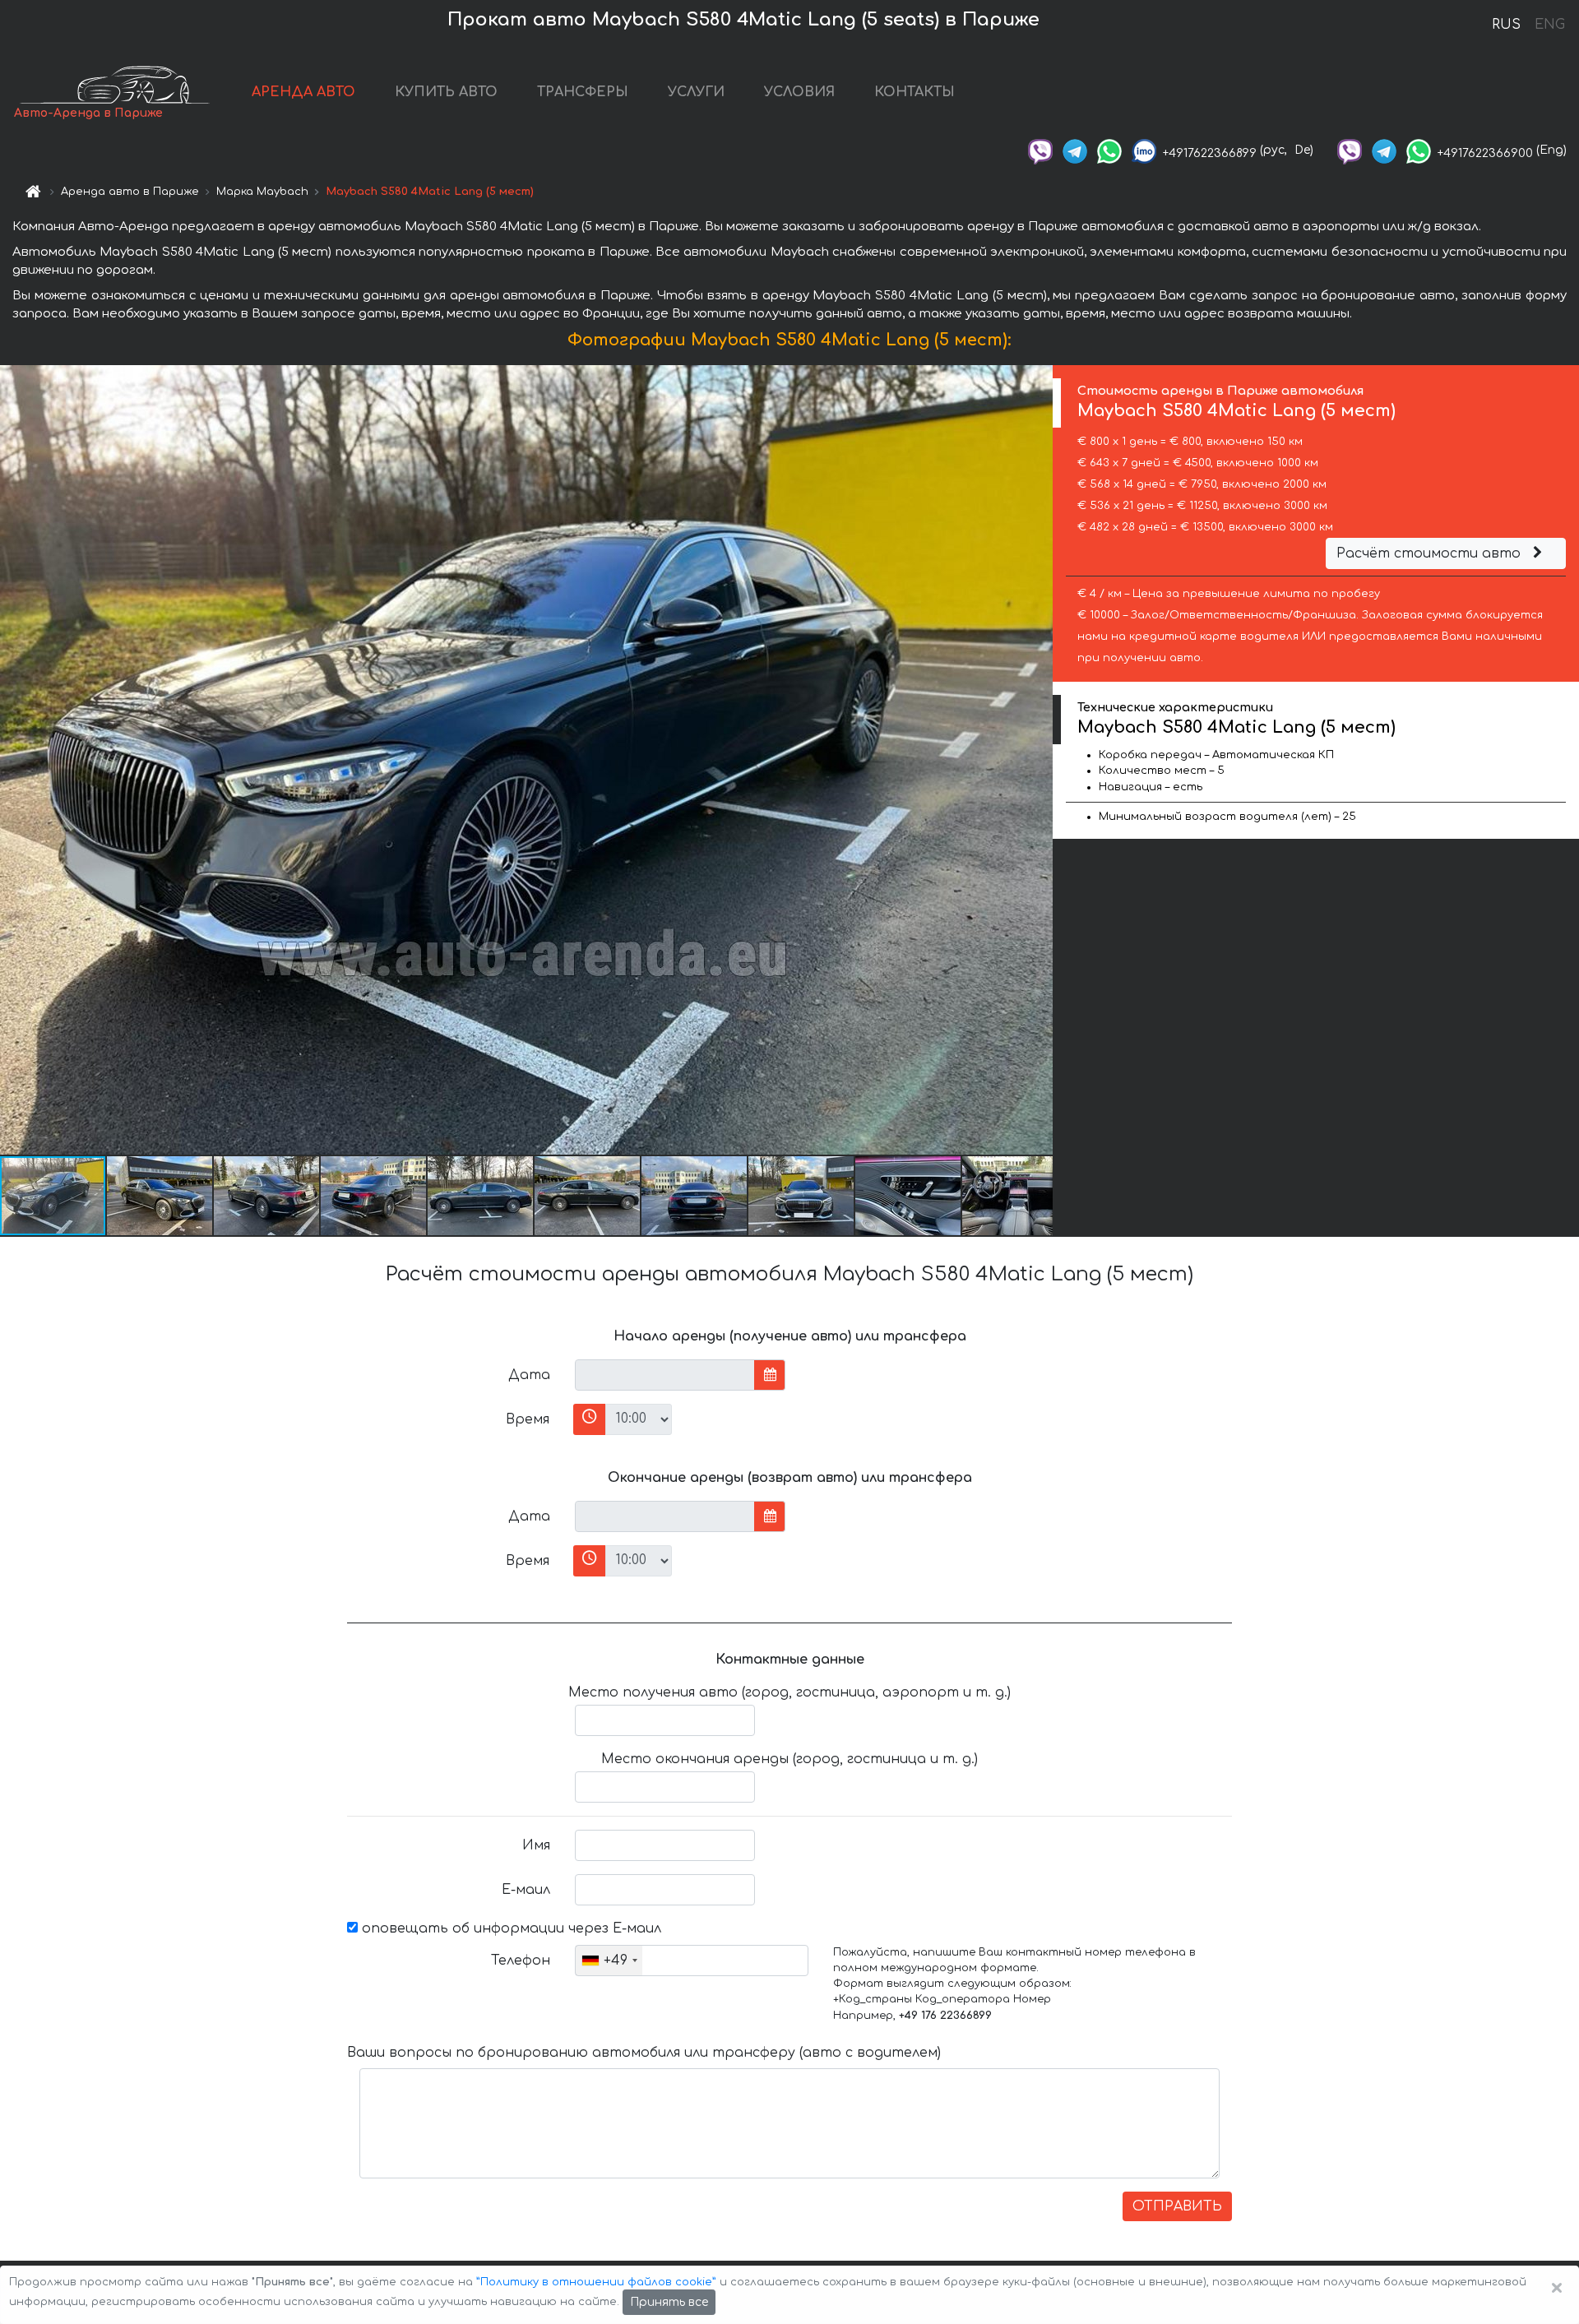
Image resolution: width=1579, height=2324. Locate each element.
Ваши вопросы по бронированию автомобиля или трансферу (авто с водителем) (644, 2053)
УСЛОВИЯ (799, 92)
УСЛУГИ (696, 92)
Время (528, 1419)
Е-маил (526, 1890)
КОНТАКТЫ (915, 92)
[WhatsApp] (1109, 150)
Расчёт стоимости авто (1431, 553)
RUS (1506, 25)
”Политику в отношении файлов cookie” (596, 2282)
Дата (529, 1375)
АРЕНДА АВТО (303, 92)
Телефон (521, 1961)
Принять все (669, 2302)
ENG (1549, 25)
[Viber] (1040, 150)
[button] (160, 1196)
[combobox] (609, 1961)
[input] (665, 1375)
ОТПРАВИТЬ (1177, 2206)
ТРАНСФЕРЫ (583, 92)
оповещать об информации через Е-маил (509, 1928)
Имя (536, 1845)
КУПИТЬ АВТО (446, 92)
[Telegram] (1075, 150)
